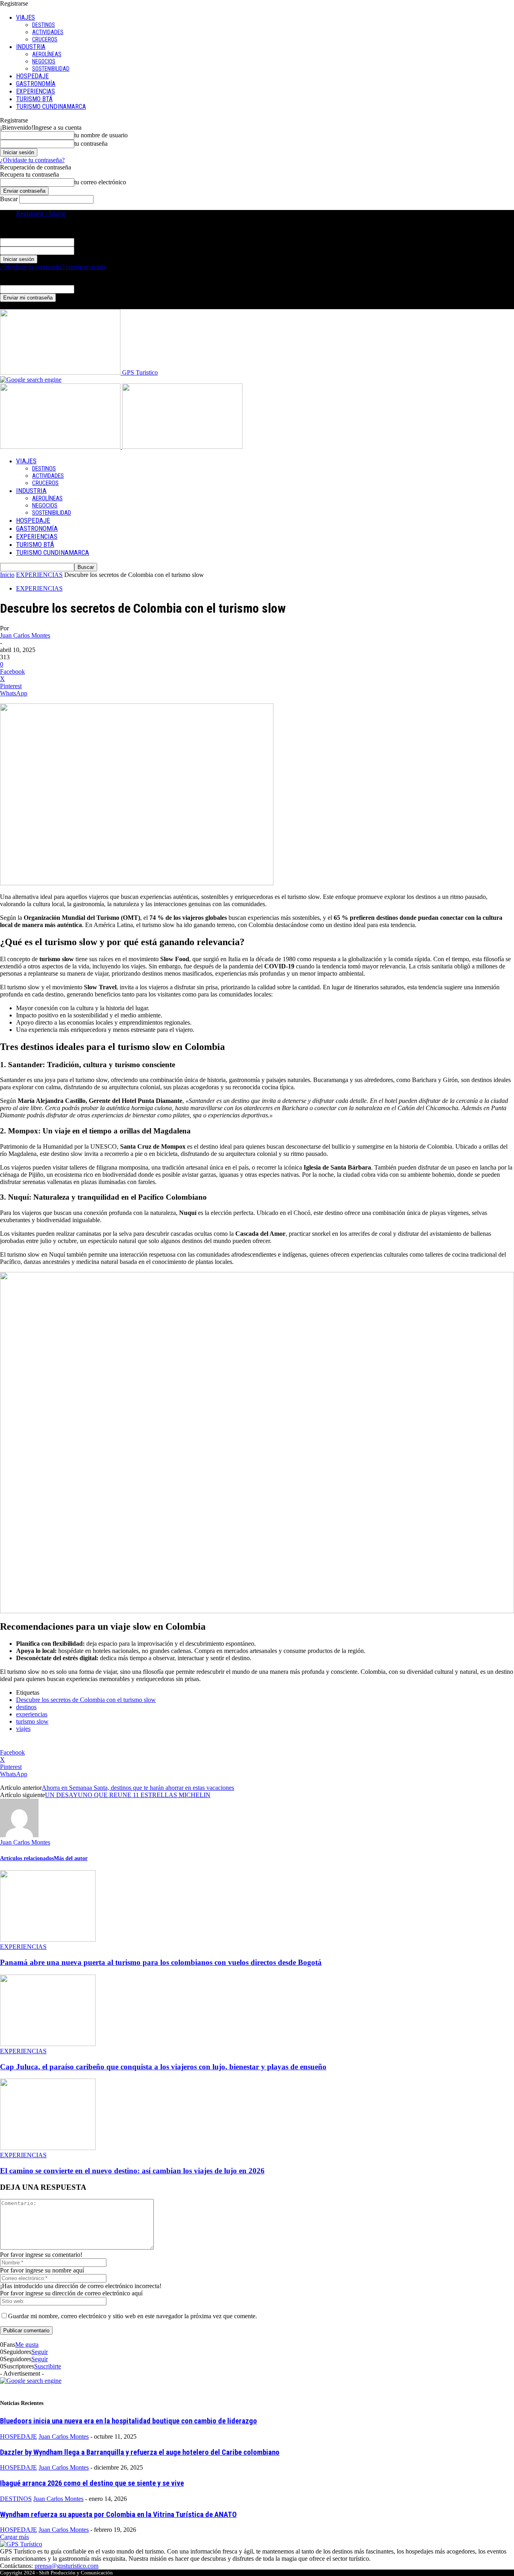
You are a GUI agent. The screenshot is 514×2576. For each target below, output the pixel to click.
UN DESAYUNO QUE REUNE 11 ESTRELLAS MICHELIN (128, 1795)
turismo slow (32, 1721)
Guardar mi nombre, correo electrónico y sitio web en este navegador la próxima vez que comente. (133, 2316)
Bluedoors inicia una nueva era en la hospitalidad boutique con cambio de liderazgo (128, 2421)
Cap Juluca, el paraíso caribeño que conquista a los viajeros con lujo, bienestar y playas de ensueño (163, 2067)
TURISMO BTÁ (34, 99)
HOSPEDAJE (32, 76)
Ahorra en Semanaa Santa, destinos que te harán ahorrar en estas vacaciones (138, 1788)
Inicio (7, 575)
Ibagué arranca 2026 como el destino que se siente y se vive (92, 2483)
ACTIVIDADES (48, 32)
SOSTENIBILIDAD (51, 69)
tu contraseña (91, 144)
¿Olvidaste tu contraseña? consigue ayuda (53, 267)
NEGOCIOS (44, 61)
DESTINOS (44, 25)
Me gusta (27, 2345)
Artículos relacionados (27, 1858)
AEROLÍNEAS (47, 54)
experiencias (32, 1714)
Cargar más (14, 2537)
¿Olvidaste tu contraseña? (32, 160)
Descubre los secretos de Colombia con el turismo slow (86, 1700)
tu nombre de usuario (101, 135)
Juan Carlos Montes (25, 635)
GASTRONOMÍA (36, 84)
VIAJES (25, 17)
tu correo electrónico (100, 182)
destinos (26, 1707)
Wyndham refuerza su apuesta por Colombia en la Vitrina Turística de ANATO (118, 2515)
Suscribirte (48, 2366)
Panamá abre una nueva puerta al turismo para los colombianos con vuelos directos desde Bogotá (161, 1962)
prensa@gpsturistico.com (66, 2566)
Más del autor (71, 1858)
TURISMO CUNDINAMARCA (51, 107)
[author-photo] (19, 1835)
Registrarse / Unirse (41, 213)
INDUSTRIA (31, 47)
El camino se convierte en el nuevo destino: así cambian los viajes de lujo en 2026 (132, 2171)
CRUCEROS (45, 39)
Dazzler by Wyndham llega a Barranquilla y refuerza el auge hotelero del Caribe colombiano (140, 2452)
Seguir (40, 2352)
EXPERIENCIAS (36, 91)
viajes (23, 1729)
